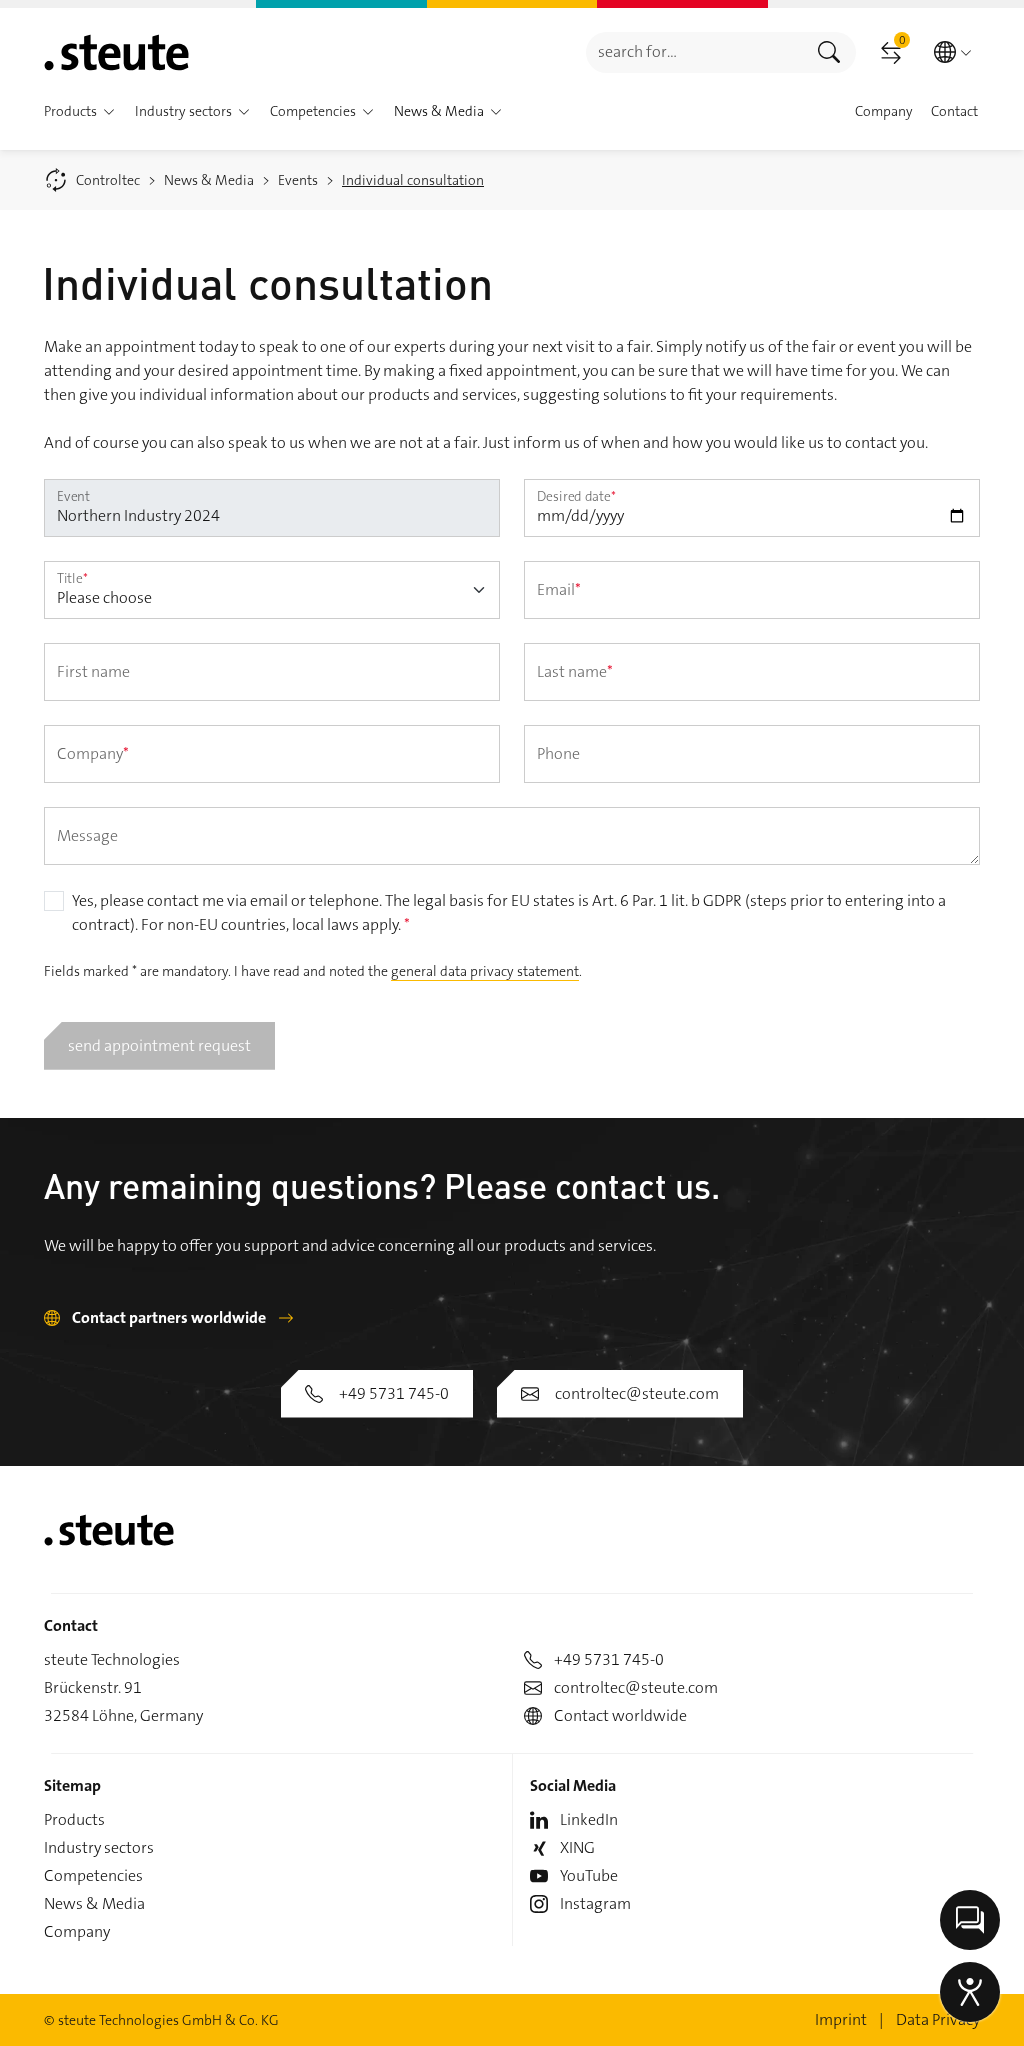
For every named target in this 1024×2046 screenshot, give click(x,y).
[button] (109, 112)
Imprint (841, 2019)
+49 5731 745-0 (394, 1393)
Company (77, 1931)
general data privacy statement (485, 971)
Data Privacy (938, 2019)
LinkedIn (589, 1819)
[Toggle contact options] (970, 1920)
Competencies (93, 1875)
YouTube (589, 1875)
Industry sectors (99, 1847)
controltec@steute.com (637, 1393)
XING (577, 1847)
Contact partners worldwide (169, 1317)
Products (74, 1819)
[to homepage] (116, 52)
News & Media (94, 1903)
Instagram (595, 1903)
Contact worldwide (620, 1715)
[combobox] (694, 52)
